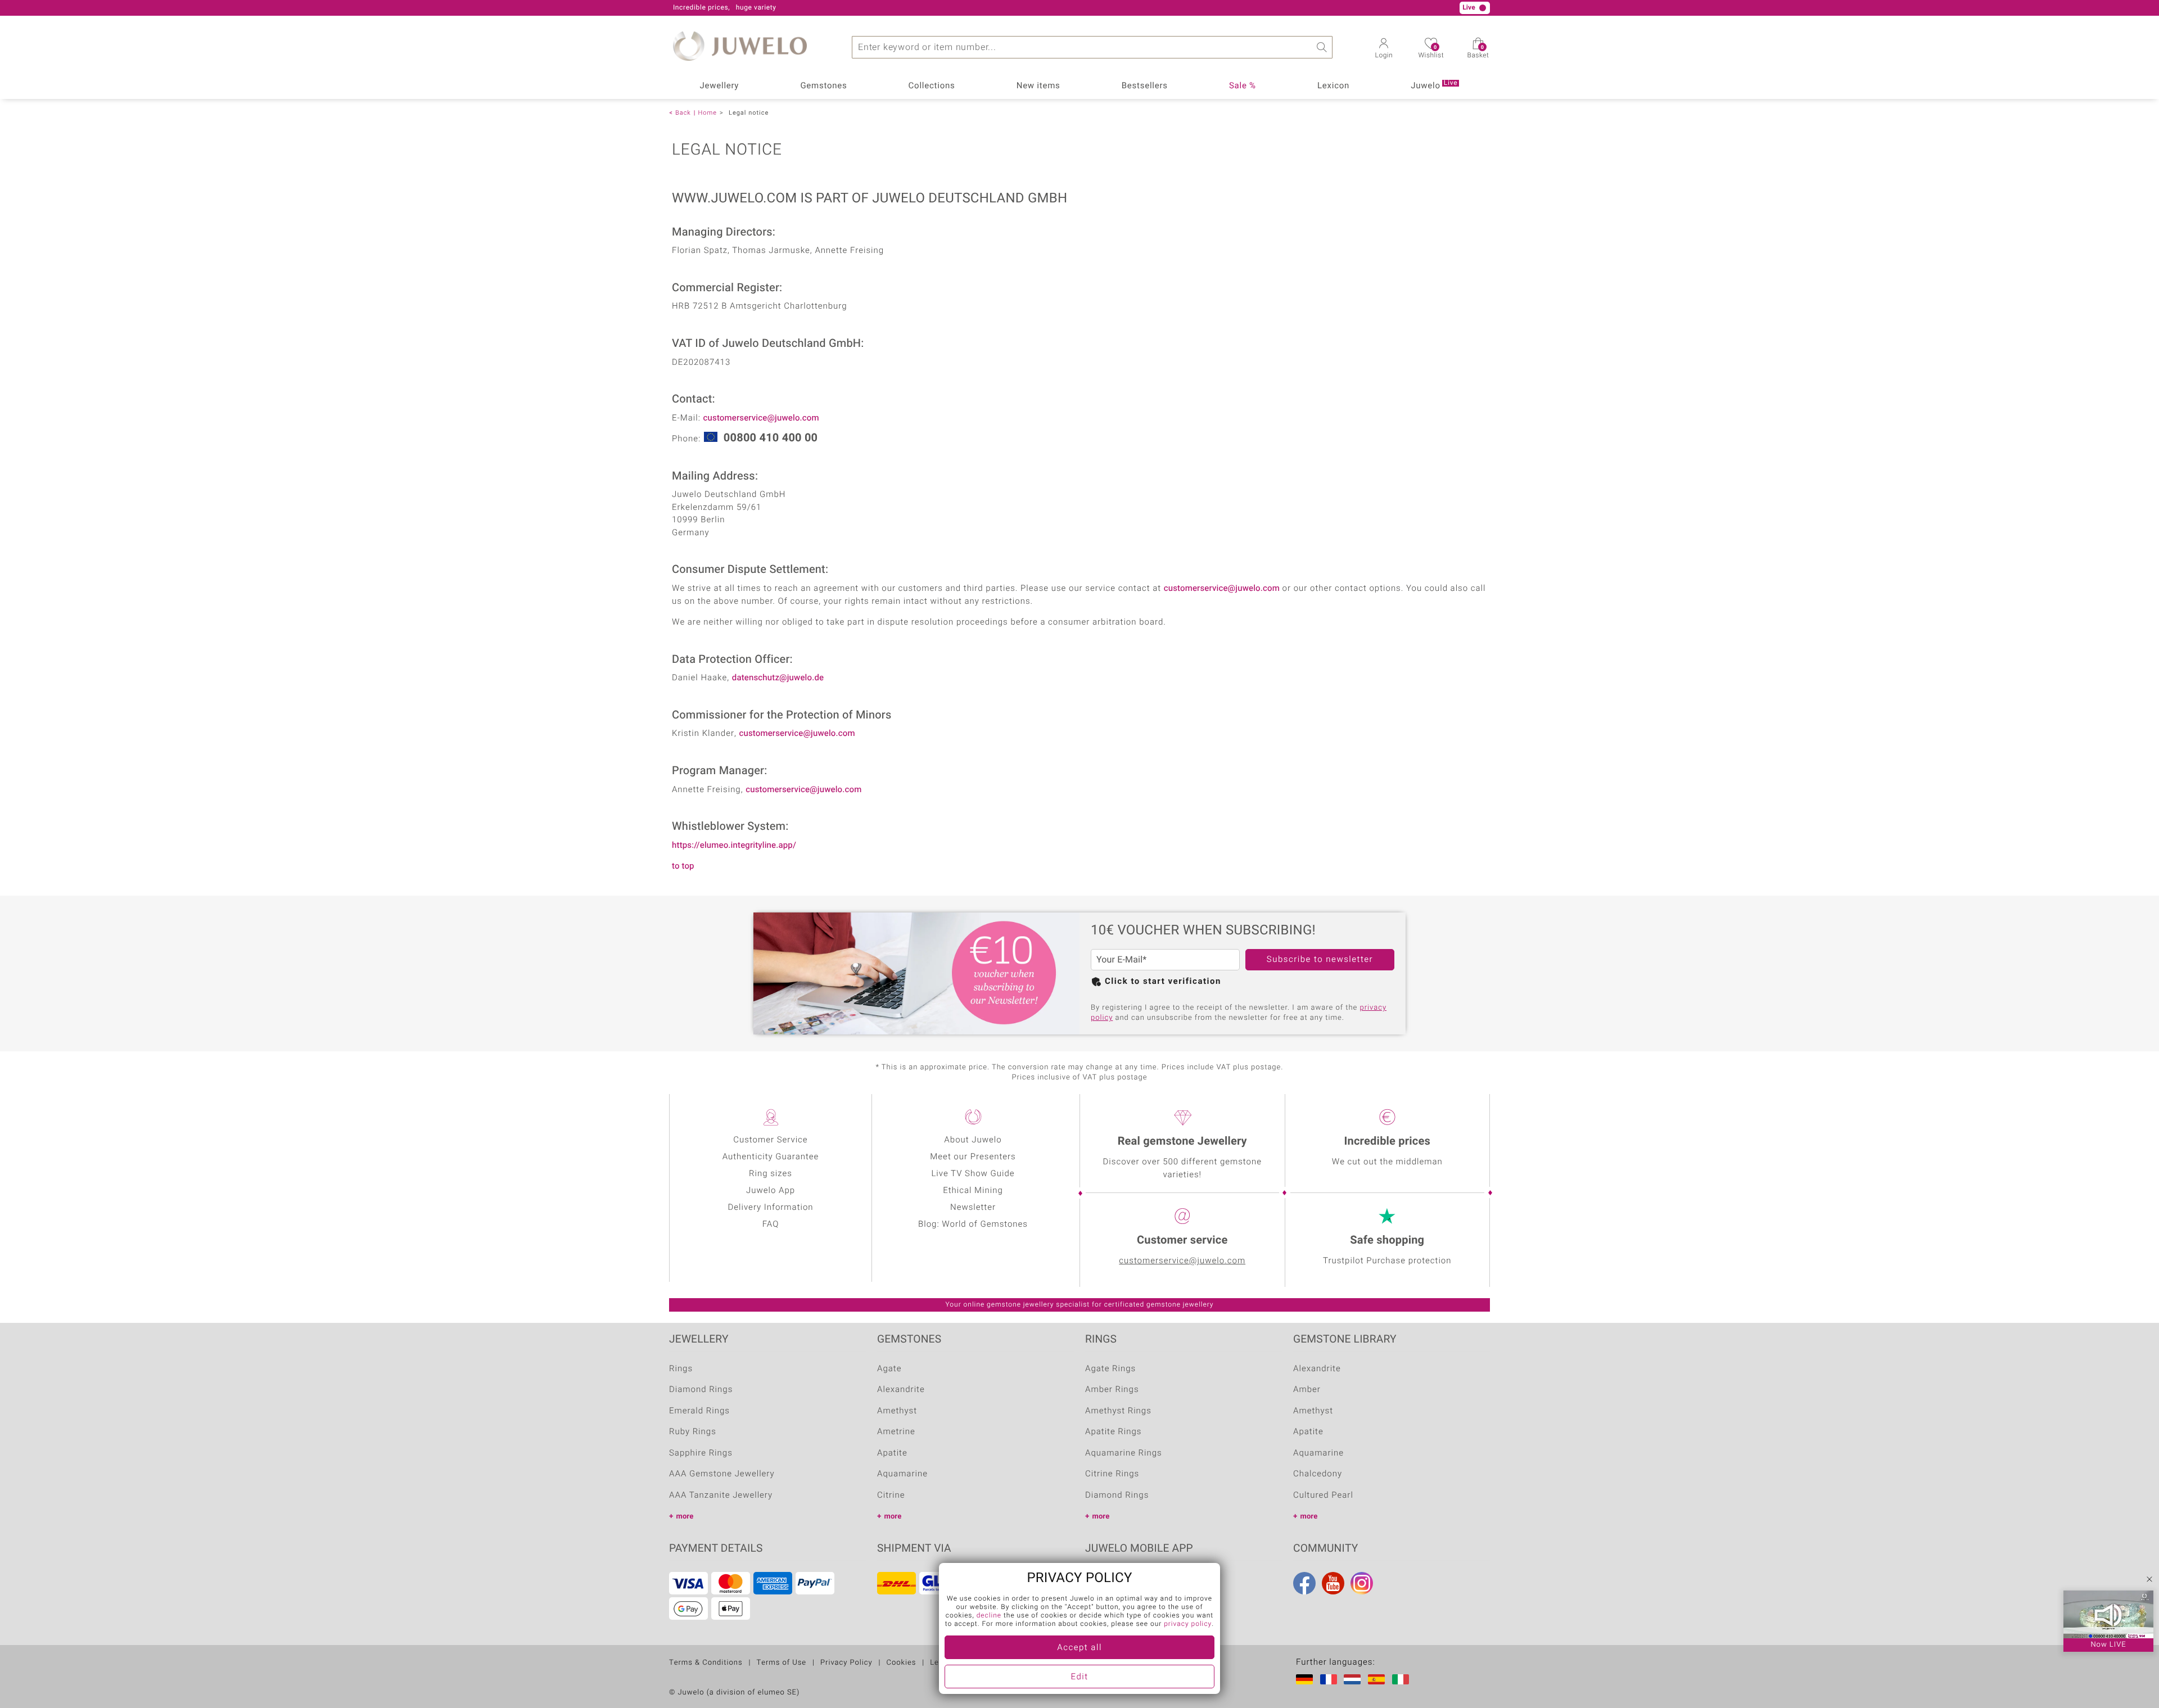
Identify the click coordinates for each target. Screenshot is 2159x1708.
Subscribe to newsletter (1320, 960)
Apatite (892, 1453)
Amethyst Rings (1118, 1411)
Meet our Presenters (973, 1157)
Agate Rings (1110, 1369)
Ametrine (896, 1432)
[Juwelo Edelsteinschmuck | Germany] (1307, 1679)
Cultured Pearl (1323, 1495)
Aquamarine (902, 1474)
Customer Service (770, 1140)
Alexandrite (901, 1390)
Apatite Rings (1113, 1432)
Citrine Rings (1112, 1474)
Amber (1307, 1390)
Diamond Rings (701, 1390)
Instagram (1362, 1583)
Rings (681, 1369)
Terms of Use (781, 1663)
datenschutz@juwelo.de (778, 678)
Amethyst (897, 1411)
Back (683, 113)
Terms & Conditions (706, 1663)
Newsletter (973, 1208)
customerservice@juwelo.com (761, 418)
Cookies (902, 1663)
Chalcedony (1318, 1474)
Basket (1478, 52)
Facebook (1304, 1583)
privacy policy (1188, 1624)
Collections (932, 86)
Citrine (891, 1495)
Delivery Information (770, 1208)
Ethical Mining (973, 1191)
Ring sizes (771, 1174)
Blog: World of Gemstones (973, 1224)
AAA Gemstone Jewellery (722, 1474)
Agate (889, 1369)
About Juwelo (973, 1140)
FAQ (771, 1224)
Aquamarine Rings (1124, 1453)
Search (1321, 47)
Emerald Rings (699, 1411)
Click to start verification (1163, 982)
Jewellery (720, 86)
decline (989, 1616)
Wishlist (1431, 52)
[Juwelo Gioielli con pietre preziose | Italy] (1403, 1679)
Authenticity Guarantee (771, 1157)
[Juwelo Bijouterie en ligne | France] (1331, 1679)
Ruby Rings (693, 1432)
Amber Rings (1112, 1390)
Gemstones (823, 86)
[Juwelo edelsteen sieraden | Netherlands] (1354, 1679)
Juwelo (1434, 85)
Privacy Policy (846, 1663)
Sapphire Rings (701, 1453)
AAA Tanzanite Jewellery (721, 1495)
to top (683, 866)
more (685, 1517)
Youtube (1333, 1583)
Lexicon (1333, 86)
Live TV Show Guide (973, 1174)
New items (1038, 86)
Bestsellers (1145, 86)
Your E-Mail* (1121, 960)
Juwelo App (771, 1191)
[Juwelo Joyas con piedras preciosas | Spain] (1379, 1679)
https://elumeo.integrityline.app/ (734, 846)
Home (708, 113)
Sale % (1243, 86)
